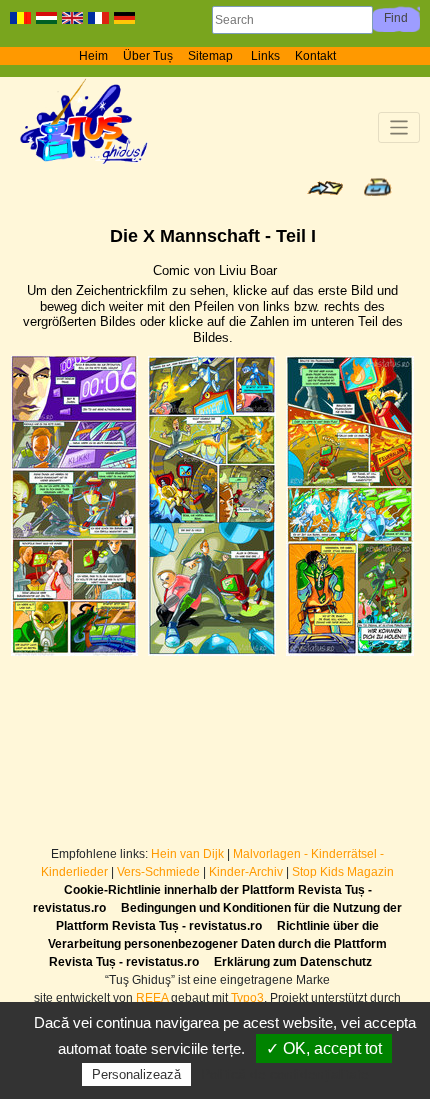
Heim (93, 56)
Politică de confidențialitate (285, 1074)
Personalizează (136, 1074)
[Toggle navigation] (399, 127)
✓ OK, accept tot (324, 1048)
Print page (377, 187)
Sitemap (212, 56)
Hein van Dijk (187, 854)
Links (265, 56)
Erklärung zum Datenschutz (293, 962)
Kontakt (315, 56)
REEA (152, 998)
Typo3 (247, 998)
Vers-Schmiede (158, 872)
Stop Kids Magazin (343, 872)
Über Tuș (148, 56)
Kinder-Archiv (247, 872)
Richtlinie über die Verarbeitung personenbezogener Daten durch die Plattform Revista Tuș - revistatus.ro (217, 944)
